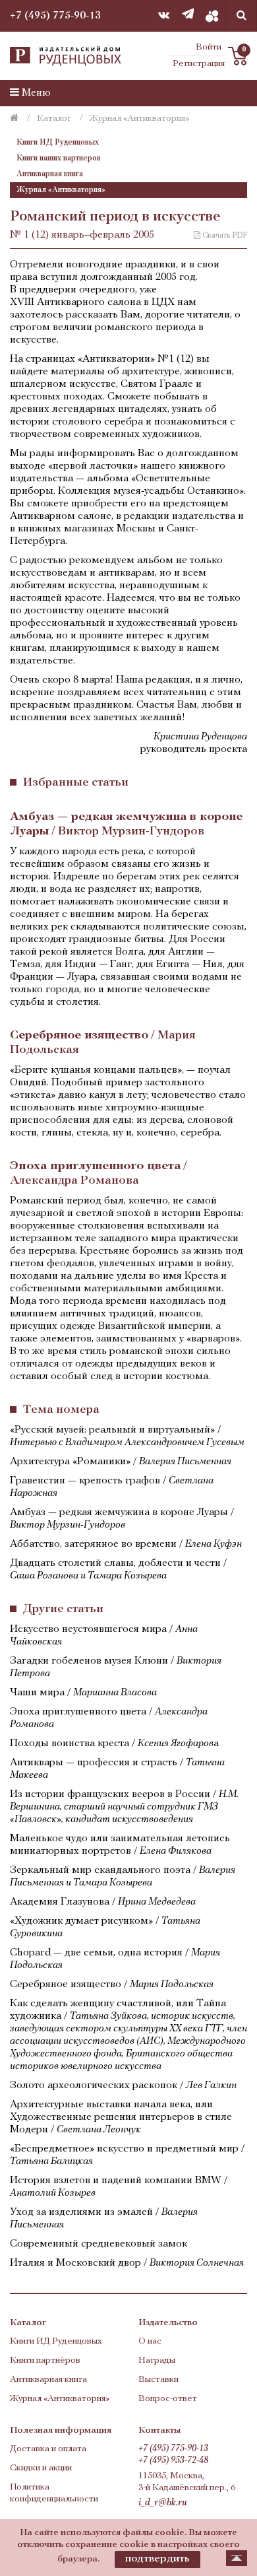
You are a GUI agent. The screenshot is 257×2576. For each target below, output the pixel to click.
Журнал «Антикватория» (61, 190)
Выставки (158, 2380)
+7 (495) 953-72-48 (173, 2461)
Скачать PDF (224, 236)
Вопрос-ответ (168, 2399)
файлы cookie (154, 2533)
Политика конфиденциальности (54, 2493)
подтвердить (157, 2559)
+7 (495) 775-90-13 (55, 16)
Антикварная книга (50, 174)
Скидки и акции (41, 2468)
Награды (157, 2360)
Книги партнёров (45, 2360)
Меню (35, 93)
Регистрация (199, 64)
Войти (209, 47)
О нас (150, 2341)
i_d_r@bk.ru (163, 2503)
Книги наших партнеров (59, 158)
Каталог (54, 119)
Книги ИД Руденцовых (58, 143)
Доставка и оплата (48, 2449)
